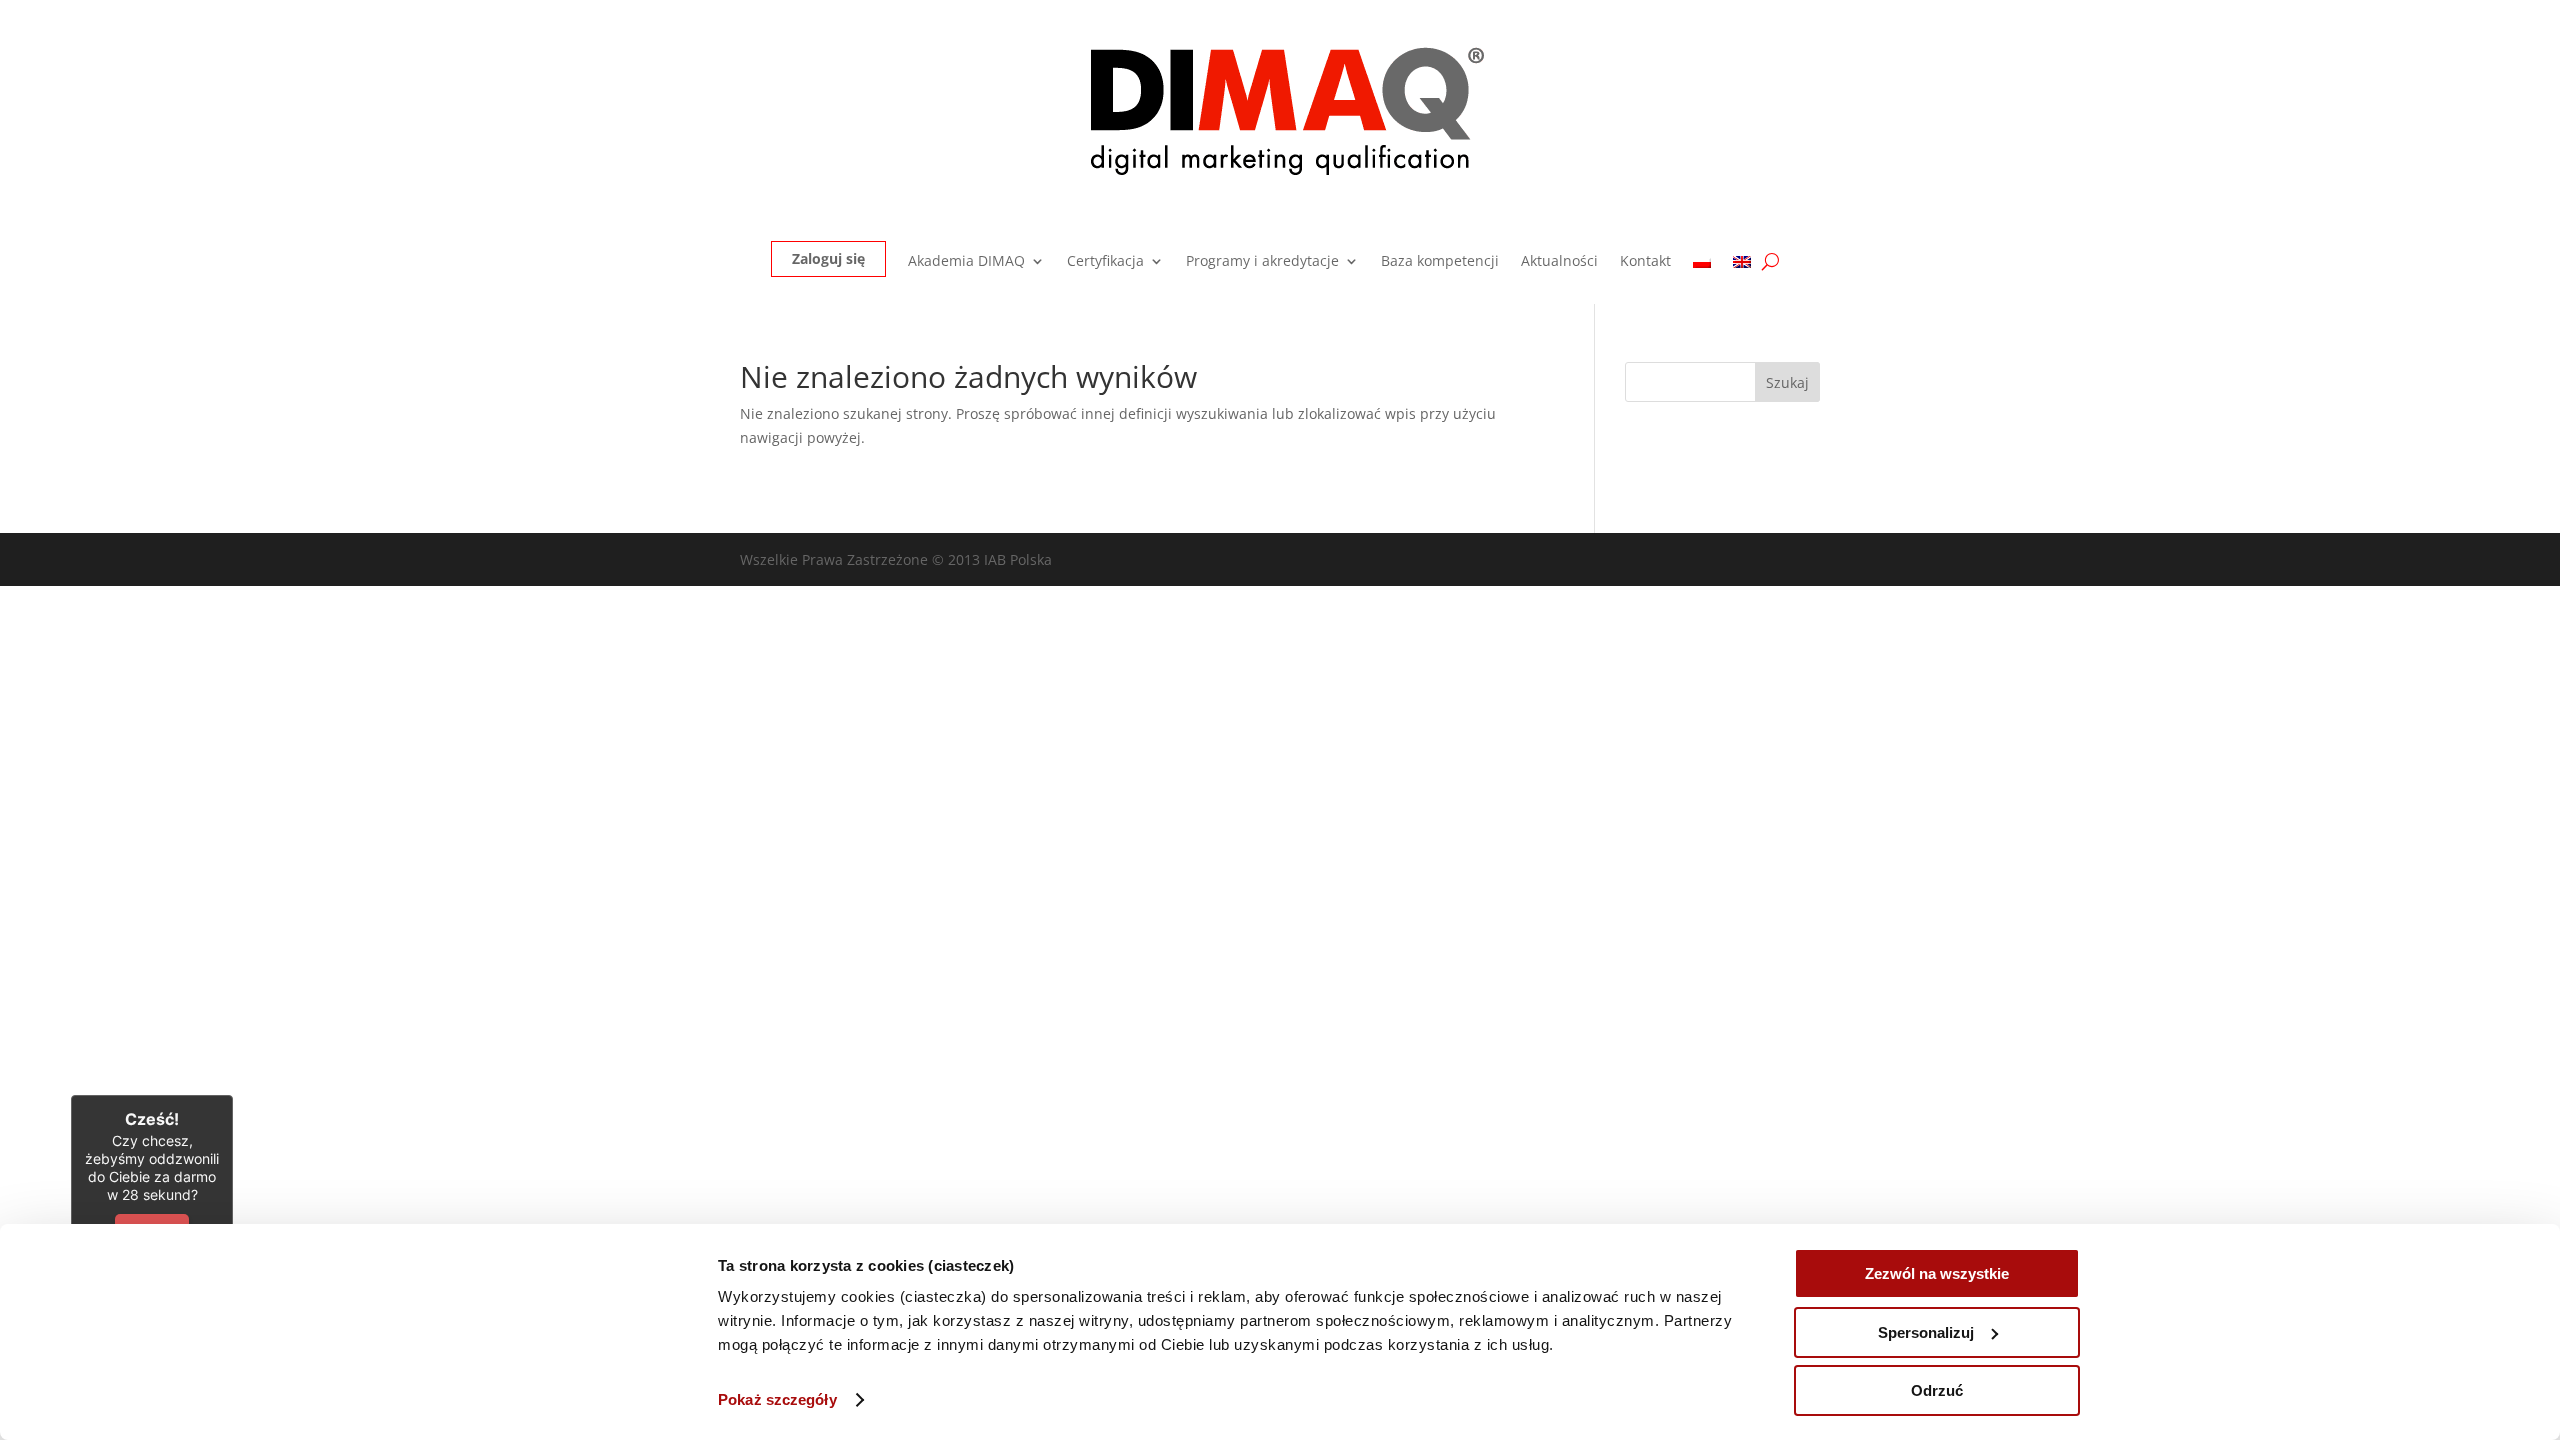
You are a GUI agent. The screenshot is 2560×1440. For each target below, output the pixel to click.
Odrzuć (1937, 1390)
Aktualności (1559, 262)
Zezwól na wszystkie (1937, 1273)
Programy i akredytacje (1262, 262)
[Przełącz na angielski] (1742, 265)
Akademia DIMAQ (966, 262)
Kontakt (1645, 262)
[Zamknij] (233, 1095)
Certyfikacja (1105, 262)
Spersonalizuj (1926, 1332)
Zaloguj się (828, 258)
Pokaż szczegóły (777, 1399)
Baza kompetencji (1440, 262)
